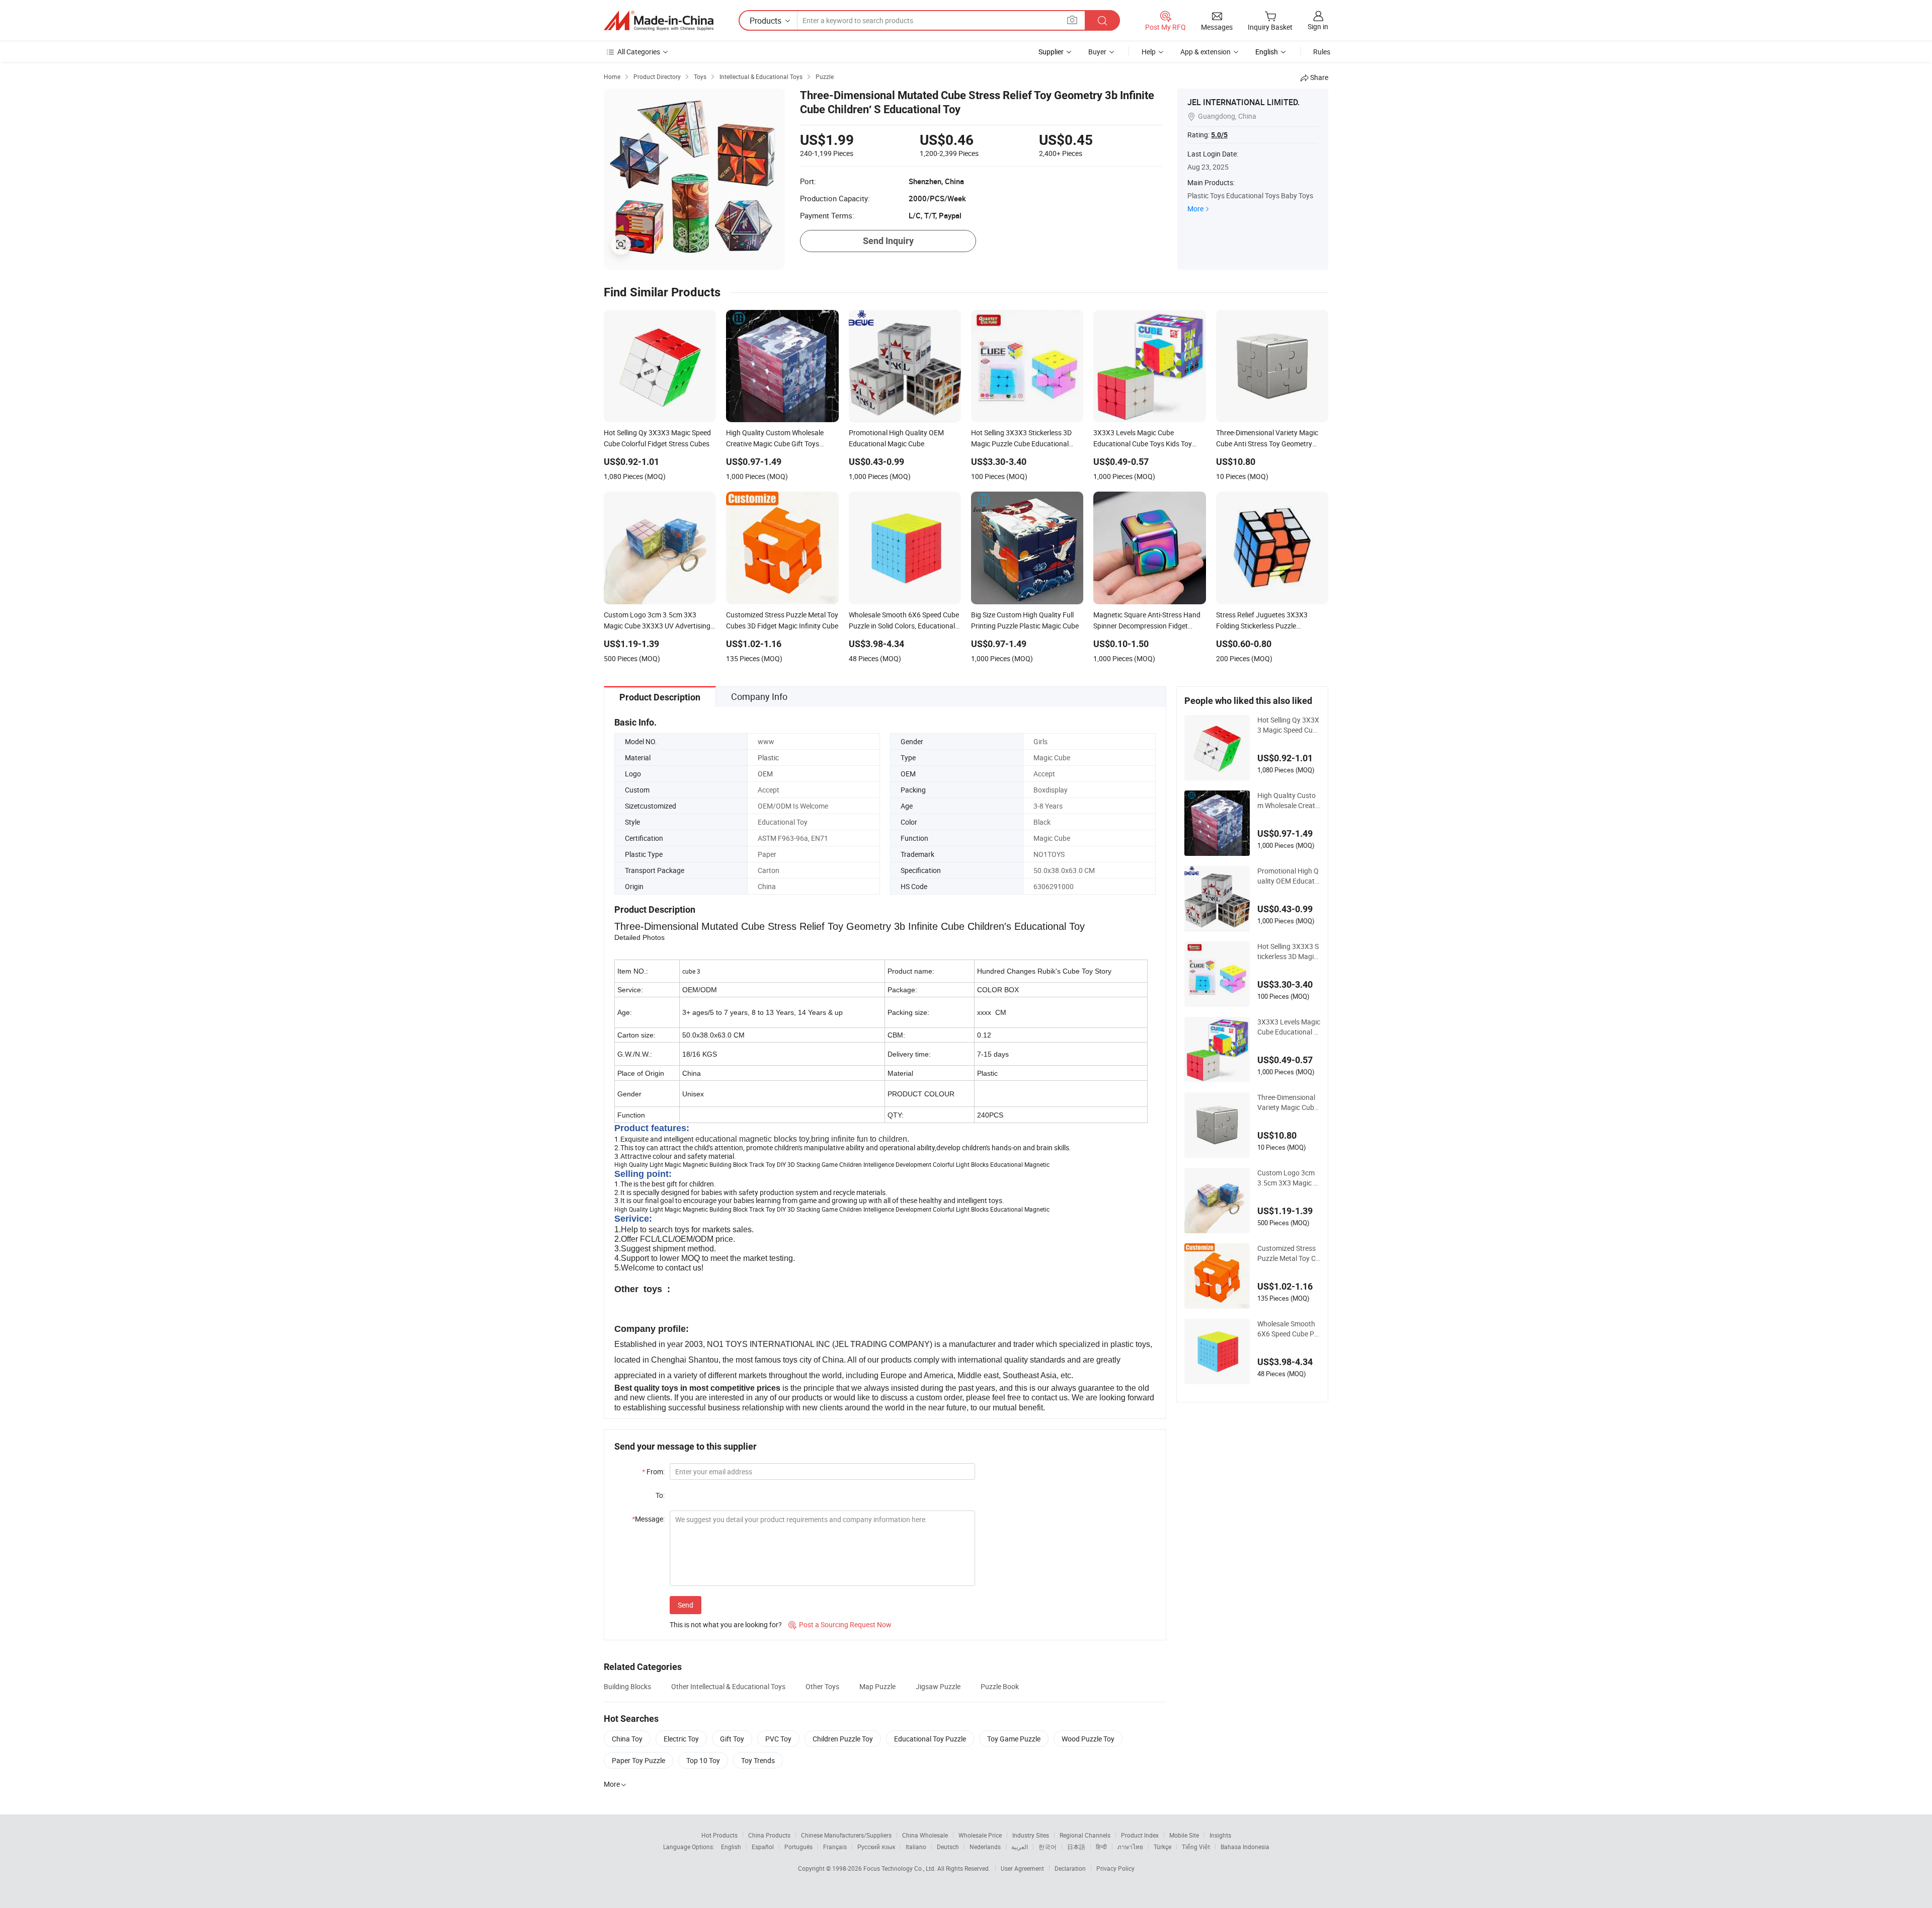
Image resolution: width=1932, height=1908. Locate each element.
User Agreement (1022, 1868)
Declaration (1070, 1868)
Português (798, 1847)
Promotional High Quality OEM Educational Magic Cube (1289, 876)
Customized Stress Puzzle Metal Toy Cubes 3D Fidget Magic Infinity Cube (1289, 1253)
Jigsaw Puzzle (938, 1686)
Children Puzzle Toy (843, 1739)
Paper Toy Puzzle (638, 1760)
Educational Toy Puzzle (930, 1739)
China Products (769, 1835)
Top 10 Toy (703, 1760)
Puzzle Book (1000, 1686)
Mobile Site (1184, 1835)
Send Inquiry (888, 241)
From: (653, 1472)
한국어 (1048, 1847)
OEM (765, 774)
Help (1149, 52)
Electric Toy (681, 1739)
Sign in (1318, 26)
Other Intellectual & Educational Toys (728, 1686)
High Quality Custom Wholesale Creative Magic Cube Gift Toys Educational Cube (1289, 801)
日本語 (1076, 1847)
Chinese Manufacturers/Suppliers (846, 1835)
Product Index (1140, 1835)
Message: (648, 1519)
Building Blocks (627, 1686)
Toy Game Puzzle (1014, 1739)
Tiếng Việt (1196, 1847)
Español (763, 1847)
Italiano (916, 1847)
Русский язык (876, 1847)
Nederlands (985, 1847)
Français (835, 1847)
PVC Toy (778, 1739)
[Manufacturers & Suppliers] (659, 21)
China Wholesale (925, 1835)
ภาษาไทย (1130, 1847)
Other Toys (822, 1686)
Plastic (768, 758)
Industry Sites (1031, 1835)
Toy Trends (758, 1760)
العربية (1020, 1847)
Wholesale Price (980, 1835)
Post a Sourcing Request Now (840, 1624)
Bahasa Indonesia (1245, 1847)
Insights (1220, 1835)
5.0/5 (1219, 135)
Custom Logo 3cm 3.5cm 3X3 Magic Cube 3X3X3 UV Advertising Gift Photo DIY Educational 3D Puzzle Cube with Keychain (1289, 1178)
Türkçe (1162, 1847)
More (1195, 209)
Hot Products (719, 1835)
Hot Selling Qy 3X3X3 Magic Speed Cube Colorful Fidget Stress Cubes (1289, 725)
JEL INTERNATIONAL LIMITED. (1243, 102)
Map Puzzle (877, 1686)
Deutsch (948, 1847)
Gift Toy (732, 1739)
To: (660, 1495)
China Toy (627, 1739)
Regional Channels (1085, 1835)
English (731, 1847)
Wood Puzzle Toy (1088, 1739)
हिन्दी (1101, 1847)
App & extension (1205, 52)
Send (686, 1605)
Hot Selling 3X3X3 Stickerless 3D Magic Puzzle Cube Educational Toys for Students (1288, 951)
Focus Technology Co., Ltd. (900, 1868)
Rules (1322, 52)
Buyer (1097, 52)
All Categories (639, 52)
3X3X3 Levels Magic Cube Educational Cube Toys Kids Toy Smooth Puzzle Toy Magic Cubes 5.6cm (1289, 1027)
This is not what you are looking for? (726, 1624)
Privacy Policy (1115, 1868)
